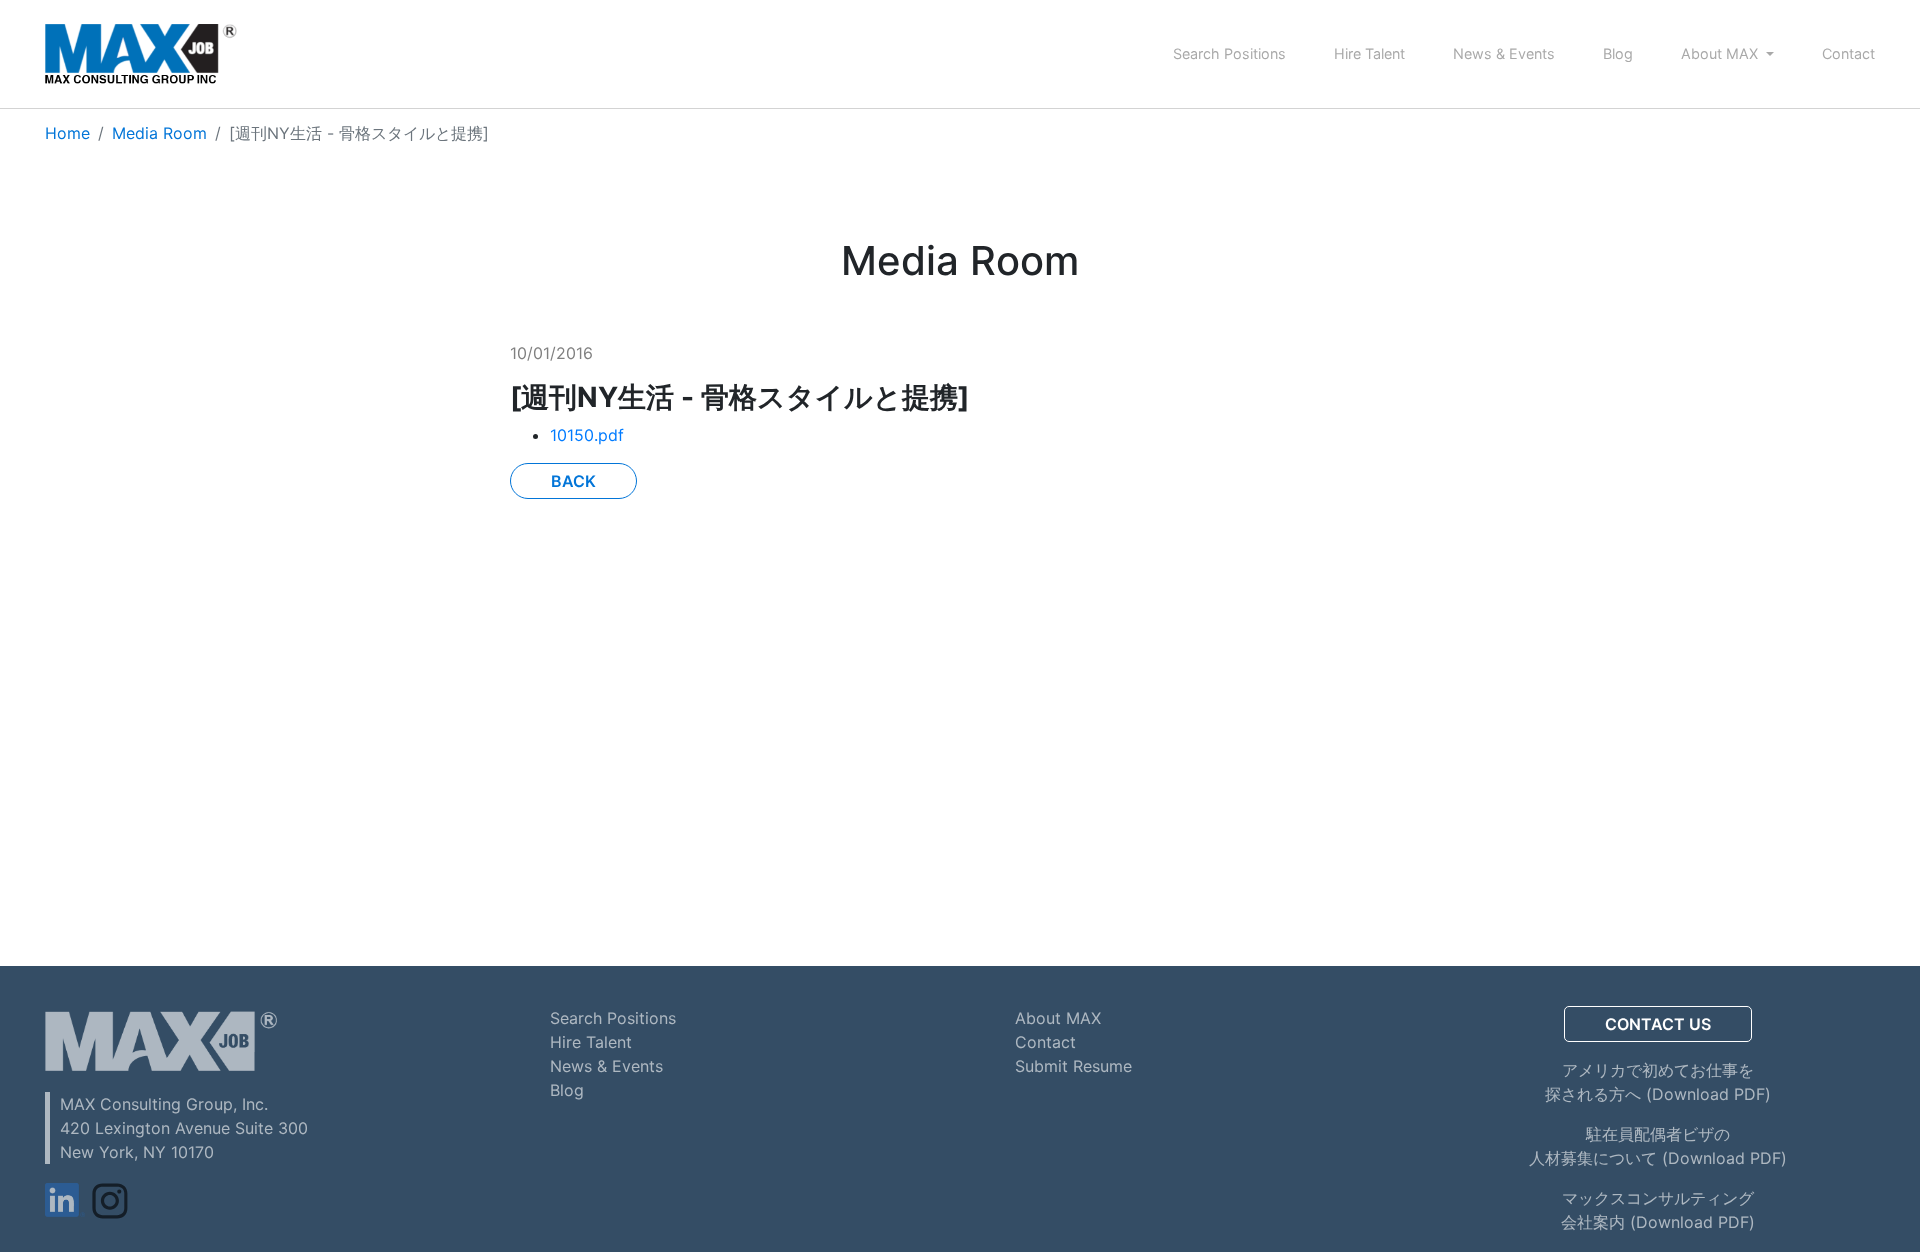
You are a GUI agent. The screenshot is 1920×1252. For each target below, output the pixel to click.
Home (67, 133)
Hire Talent (1369, 53)
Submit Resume (1073, 1066)
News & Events (1504, 53)
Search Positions (1229, 53)
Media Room (159, 133)
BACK (573, 481)
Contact (1848, 53)
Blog (1618, 53)
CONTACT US (1658, 1024)
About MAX (1721, 53)
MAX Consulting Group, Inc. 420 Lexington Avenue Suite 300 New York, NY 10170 (184, 1128)
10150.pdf (587, 435)
